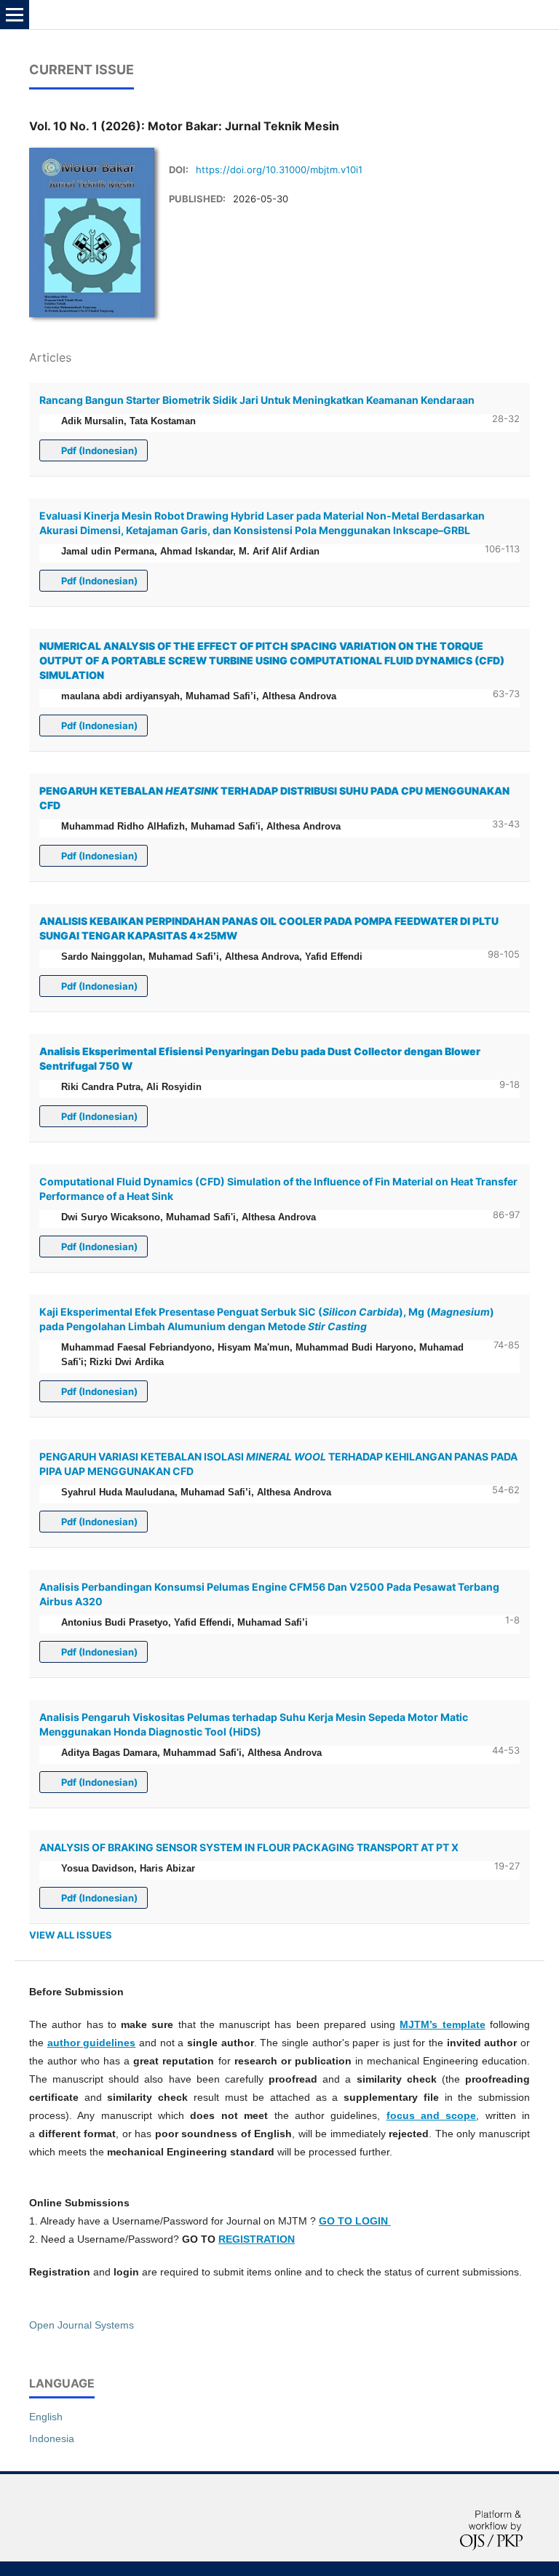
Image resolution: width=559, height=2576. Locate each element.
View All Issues (71, 1935)
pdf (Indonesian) (98, 450)
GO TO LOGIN (355, 2221)
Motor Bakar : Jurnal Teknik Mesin (128, 14)
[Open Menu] (15, 15)
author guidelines (92, 2043)
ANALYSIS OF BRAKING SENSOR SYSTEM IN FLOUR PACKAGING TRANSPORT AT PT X (249, 1847)
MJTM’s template (442, 2024)
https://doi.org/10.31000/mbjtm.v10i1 (279, 170)
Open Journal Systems (82, 2325)
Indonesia (52, 2438)
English (46, 2417)
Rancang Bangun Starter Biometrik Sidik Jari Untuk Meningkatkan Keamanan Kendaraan (257, 400)
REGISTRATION (257, 2239)
